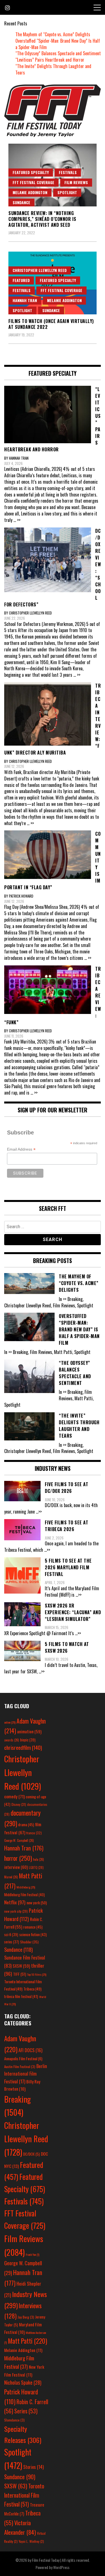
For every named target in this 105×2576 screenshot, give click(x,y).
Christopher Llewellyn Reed (40, 270)
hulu (39, 1859)
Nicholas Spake (23, 2382)
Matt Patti (27, 2341)
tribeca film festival (21, 1996)
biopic (28, 1740)
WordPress (61, 2567)
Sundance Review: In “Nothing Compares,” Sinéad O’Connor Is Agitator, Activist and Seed (42, 219)
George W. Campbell (19, 1840)
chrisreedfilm (23, 1747)
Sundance (21, 202)
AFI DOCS (30, 2050)
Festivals (68, 172)
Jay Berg (26, 2317)
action (10, 1722)
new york (37, 1903)
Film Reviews (76, 182)
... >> (17, 520)
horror (18, 1858)
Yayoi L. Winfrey (31, 2541)
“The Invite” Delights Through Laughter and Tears (53, 69)
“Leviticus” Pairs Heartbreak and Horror (50, 60)
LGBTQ (36, 1867)
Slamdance (14, 2420)
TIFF (20, 1974)
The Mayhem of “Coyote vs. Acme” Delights (53, 34)
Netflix (15, 1902)
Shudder (29, 1942)
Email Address (21, 1149)
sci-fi (11, 1935)
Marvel (11, 1877)
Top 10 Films (37, 1974)
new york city (16, 1911)
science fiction (33, 1934)
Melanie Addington (30, 192)
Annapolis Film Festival (23, 2058)
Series (26, 2411)
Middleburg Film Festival (25, 1895)
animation (29, 1731)
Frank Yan (32, 2254)
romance (33, 1927)
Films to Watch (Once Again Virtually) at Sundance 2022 (51, 324)
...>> (39, 1512)
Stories (33, 2467)
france (34, 1833)
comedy (14, 1796)
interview (16, 1867)
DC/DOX (32, 2154)
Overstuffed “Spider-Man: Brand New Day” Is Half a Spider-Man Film (58, 44)
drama (26, 1825)
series (12, 1942)
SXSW (21, 1966)
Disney (19, 1804)
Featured (21, 280)
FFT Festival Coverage (33, 182)
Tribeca (32, 1989)
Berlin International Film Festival (26, 2074)
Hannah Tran (25, 300)
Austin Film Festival (20, 2067)
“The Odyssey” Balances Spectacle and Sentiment (58, 53)
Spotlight (67, 192)
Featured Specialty (31, 172)
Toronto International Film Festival (24, 2495)
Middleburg (26, 1887)
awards (12, 1740)
